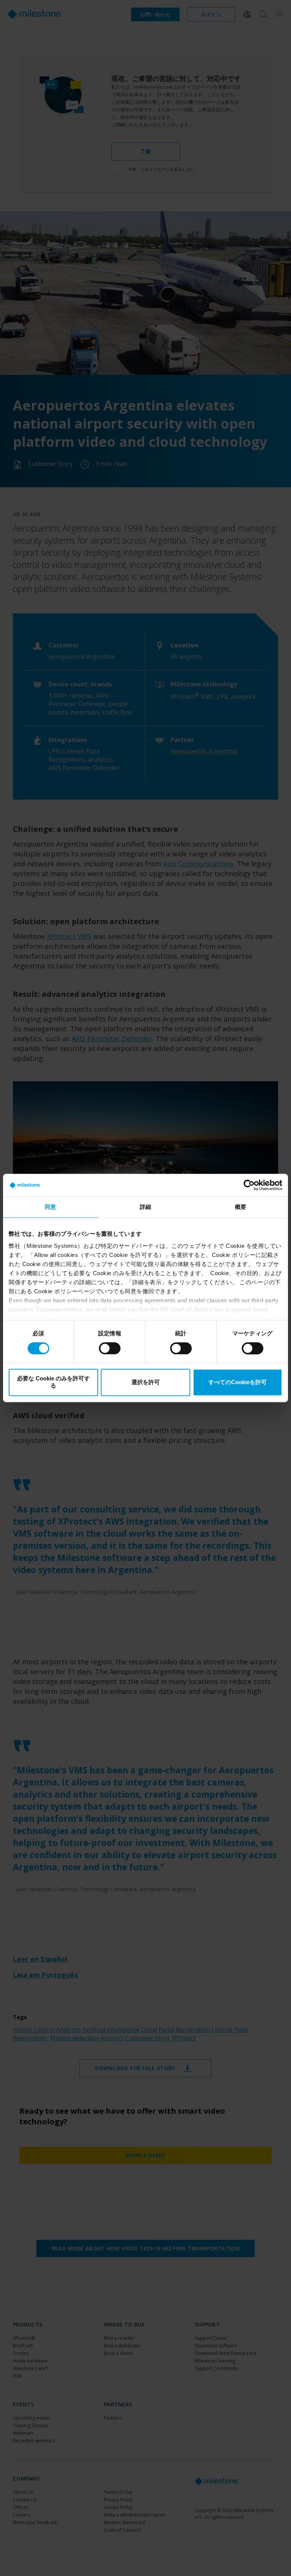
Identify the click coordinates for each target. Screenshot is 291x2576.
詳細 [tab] (145, 1207)
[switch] (110, 1348)
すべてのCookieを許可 (238, 1382)
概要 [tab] (241, 1207)
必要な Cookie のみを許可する (53, 1382)
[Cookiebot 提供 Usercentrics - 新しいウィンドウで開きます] (249, 1185)
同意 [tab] (50, 1207)
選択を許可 (146, 1382)
